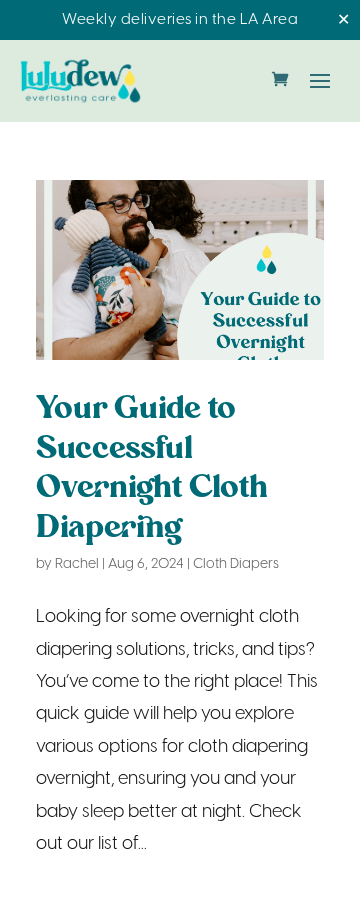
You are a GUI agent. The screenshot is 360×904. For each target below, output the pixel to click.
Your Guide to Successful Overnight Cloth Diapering (152, 469)
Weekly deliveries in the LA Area (180, 20)
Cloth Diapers (236, 564)
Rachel (77, 564)
